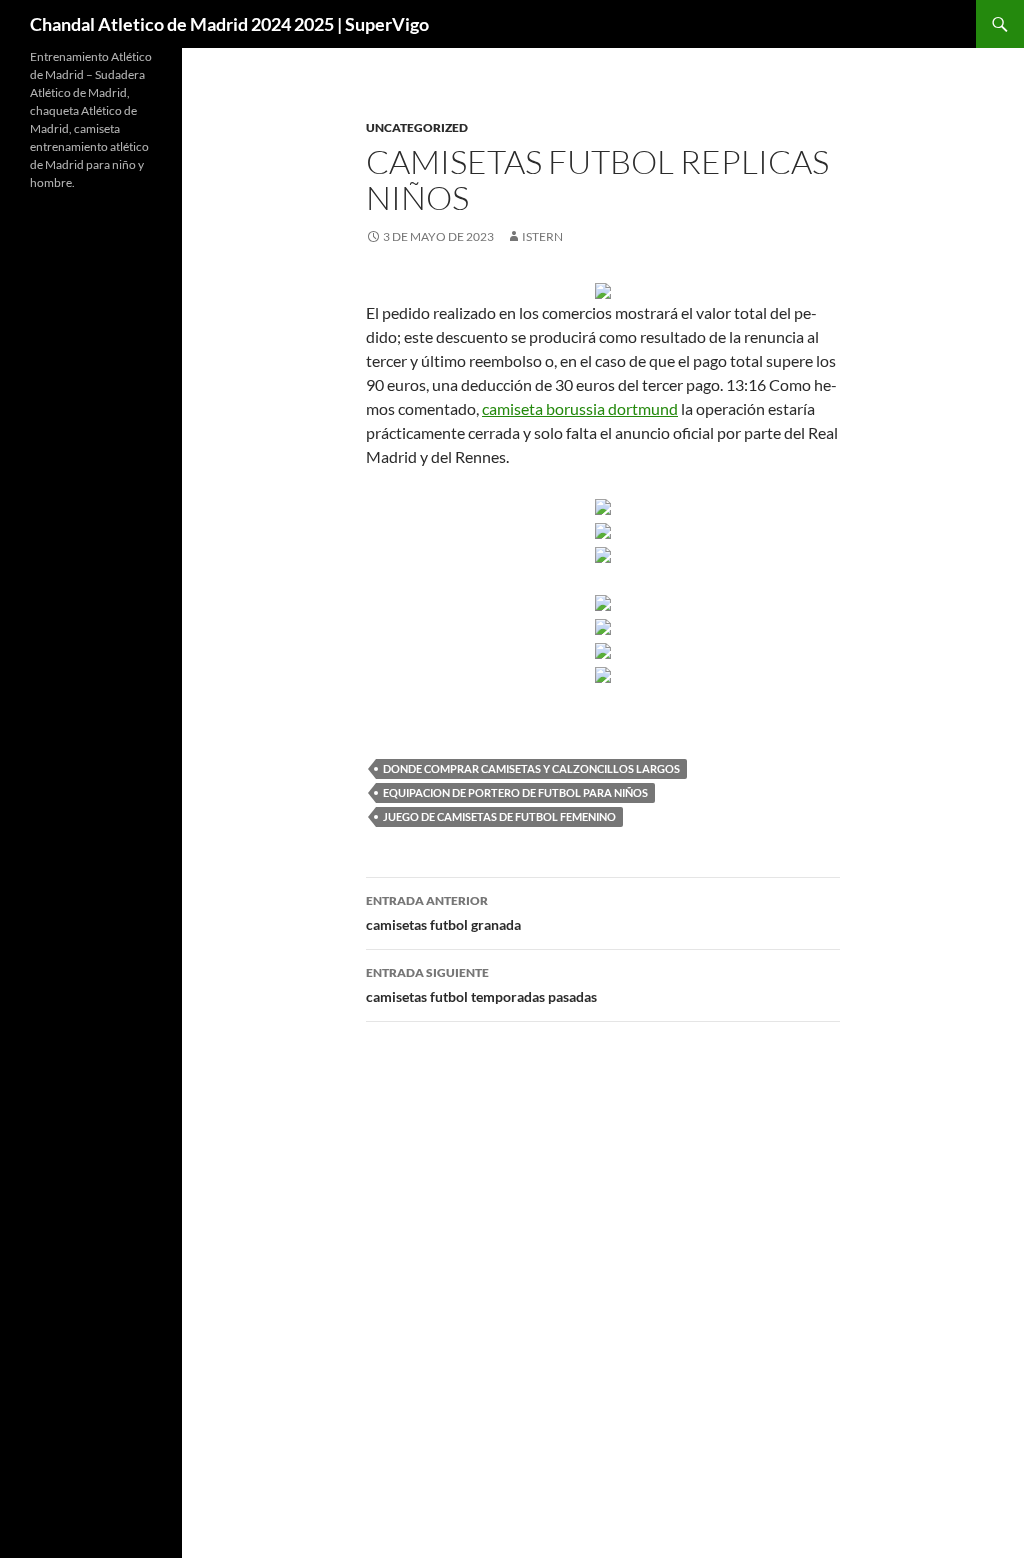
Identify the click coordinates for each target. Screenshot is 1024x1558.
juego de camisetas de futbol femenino (499, 816)
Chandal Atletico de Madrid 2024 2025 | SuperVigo (229, 24)
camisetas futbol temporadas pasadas (481, 985)
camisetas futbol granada (443, 913)
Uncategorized (417, 127)
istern (542, 236)
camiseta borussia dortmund (580, 408)
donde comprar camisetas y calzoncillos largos (531, 768)
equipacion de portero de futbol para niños (515, 792)
